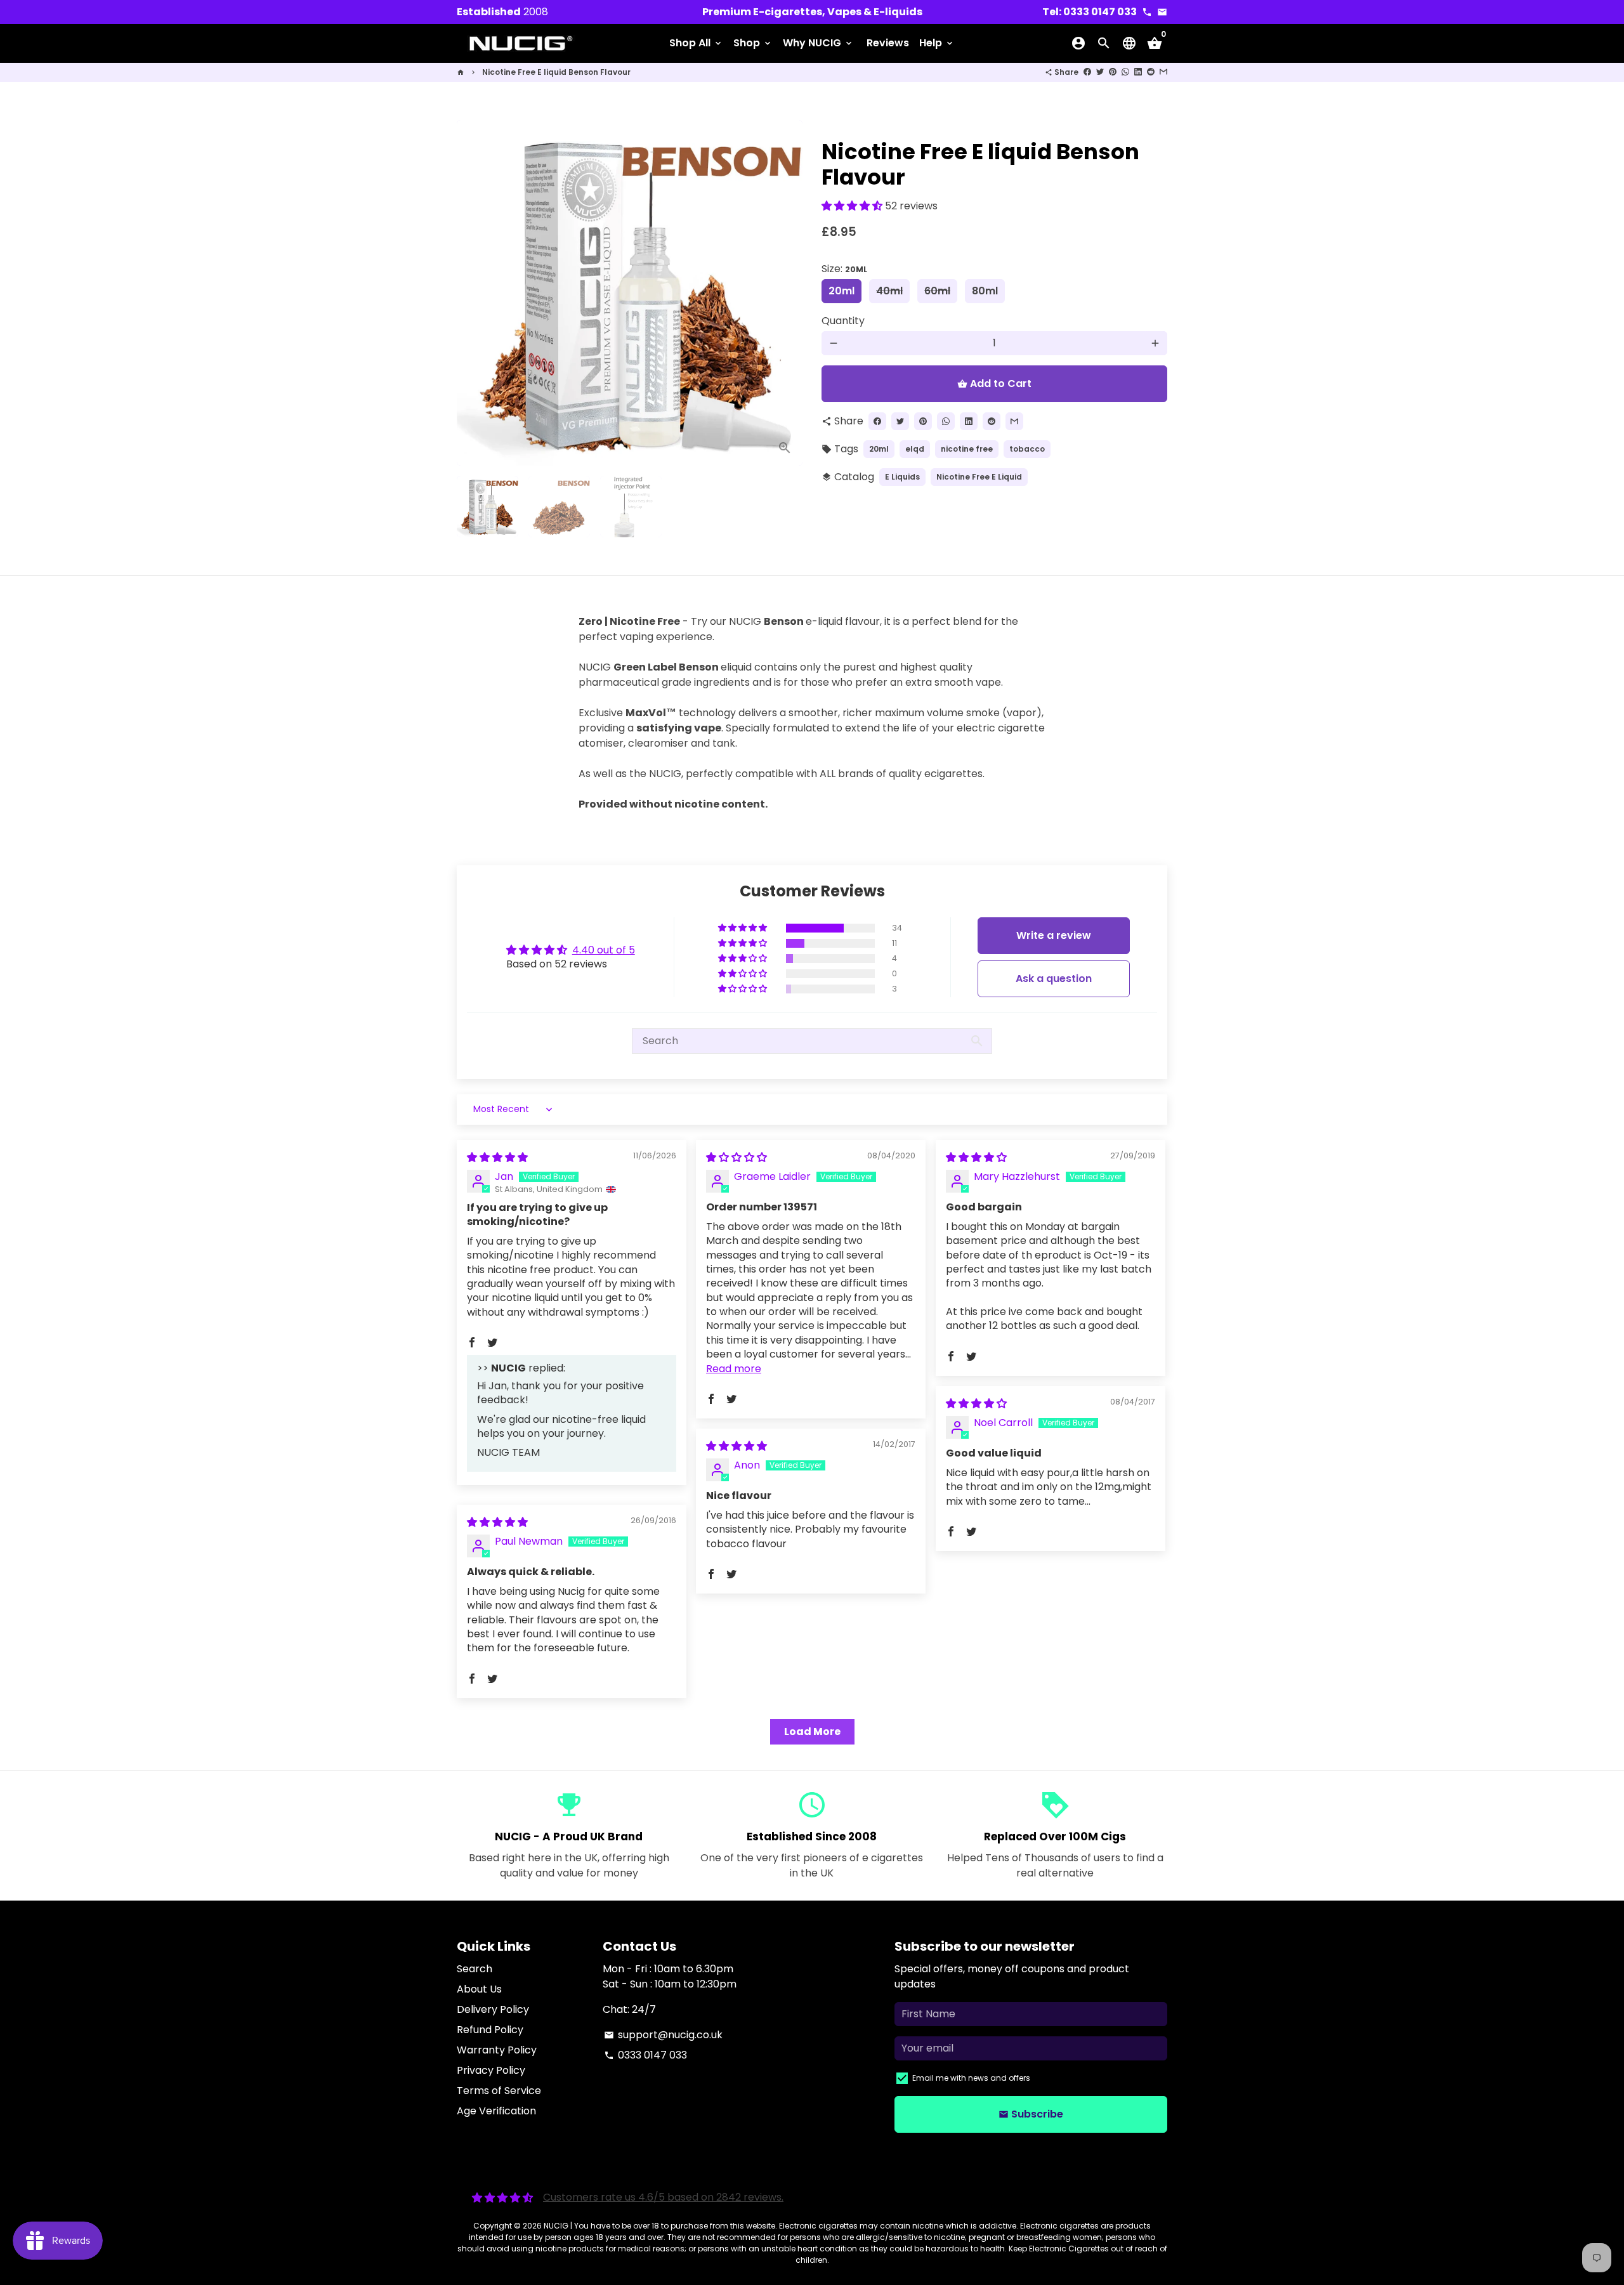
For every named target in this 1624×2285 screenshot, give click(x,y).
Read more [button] (734, 1369)
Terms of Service (499, 2091)
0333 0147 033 (645, 2055)
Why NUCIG (818, 43)
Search (475, 1969)
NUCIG (556, 2226)
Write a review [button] (1054, 935)
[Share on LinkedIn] (1138, 72)
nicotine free (967, 449)
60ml (937, 291)
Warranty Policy (497, 2050)
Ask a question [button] (1054, 979)
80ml (985, 291)
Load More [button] (812, 1732)
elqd (915, 449)
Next (785, 293)
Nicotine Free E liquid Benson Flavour (556, 72)
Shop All (696, 43)
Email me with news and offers (971, 2078)
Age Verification (496, 2111)
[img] (497, 1157)
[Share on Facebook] (1087, 72)
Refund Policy (490, 2030)
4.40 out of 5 (604, 950)
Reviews (888, 43)
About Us (479, 1989)
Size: (844, 269)
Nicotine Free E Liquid (979, 477)
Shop (753, 43)
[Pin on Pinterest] (1113, 72)
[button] (853, 206)
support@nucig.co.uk (663, 2035)
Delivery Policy (493, 2009)
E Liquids (902, 477)
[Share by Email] (1163, 72)
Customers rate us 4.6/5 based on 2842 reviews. (663, 2197)
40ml (889, 291)
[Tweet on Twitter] (1100, 72)
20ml (841, 291)
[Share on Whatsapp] (1125, 72)
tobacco (1027, 449)
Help (937, 43)
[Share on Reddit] (1151, 72)
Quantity (843, 321)
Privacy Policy (491, 2070)
